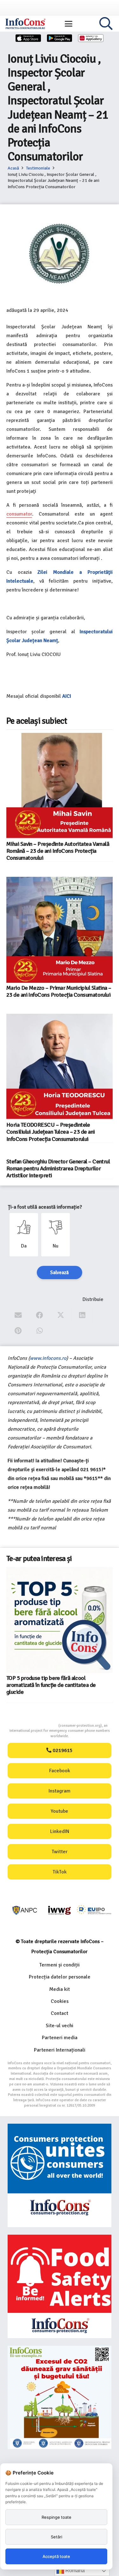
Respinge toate (56, 2517)
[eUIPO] (94, 1910)
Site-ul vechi (60, 2026)
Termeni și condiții (60, 1965)
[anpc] (25, 1910)
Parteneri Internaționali (60, 2050)
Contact (60, 2013)
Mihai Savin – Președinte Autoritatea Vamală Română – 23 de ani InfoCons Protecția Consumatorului (58, 851)
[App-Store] (28, 38)
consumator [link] (19, 514)
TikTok (60, 1872)
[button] (69, 24)
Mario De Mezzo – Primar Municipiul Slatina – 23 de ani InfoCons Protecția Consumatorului (59, 991)
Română (74, 2570)
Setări (56, 2537)
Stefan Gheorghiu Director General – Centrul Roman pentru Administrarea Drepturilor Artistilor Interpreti (58, 1168)
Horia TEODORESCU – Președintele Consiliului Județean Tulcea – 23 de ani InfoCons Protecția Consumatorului (50, 1132)
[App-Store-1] (60, 38)
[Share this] (40, 1315)
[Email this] (18, 1315)
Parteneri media (60, 2038)
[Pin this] (18, 1331)
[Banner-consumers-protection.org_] (60, 2175)
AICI (67, 696)
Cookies (60, 2001)
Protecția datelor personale (60, 1977)
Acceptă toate (56, 2556)
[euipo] (60, 1910)
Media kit (60, 1989)
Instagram (60, 1791)
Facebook (60, 1771)
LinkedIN (60, 1831)
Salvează (60, 1273)
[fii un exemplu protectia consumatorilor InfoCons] (60, 2397)
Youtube (60, 1811)
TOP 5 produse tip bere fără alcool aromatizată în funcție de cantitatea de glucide (51, 1685)
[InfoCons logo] (25, 24)
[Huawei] (91, 38)
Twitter (60, 1852)
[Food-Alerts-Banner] (60, 2286)
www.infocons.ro (48, 1358)
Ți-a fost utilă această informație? (45, 1207)
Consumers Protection (35, 1726)
